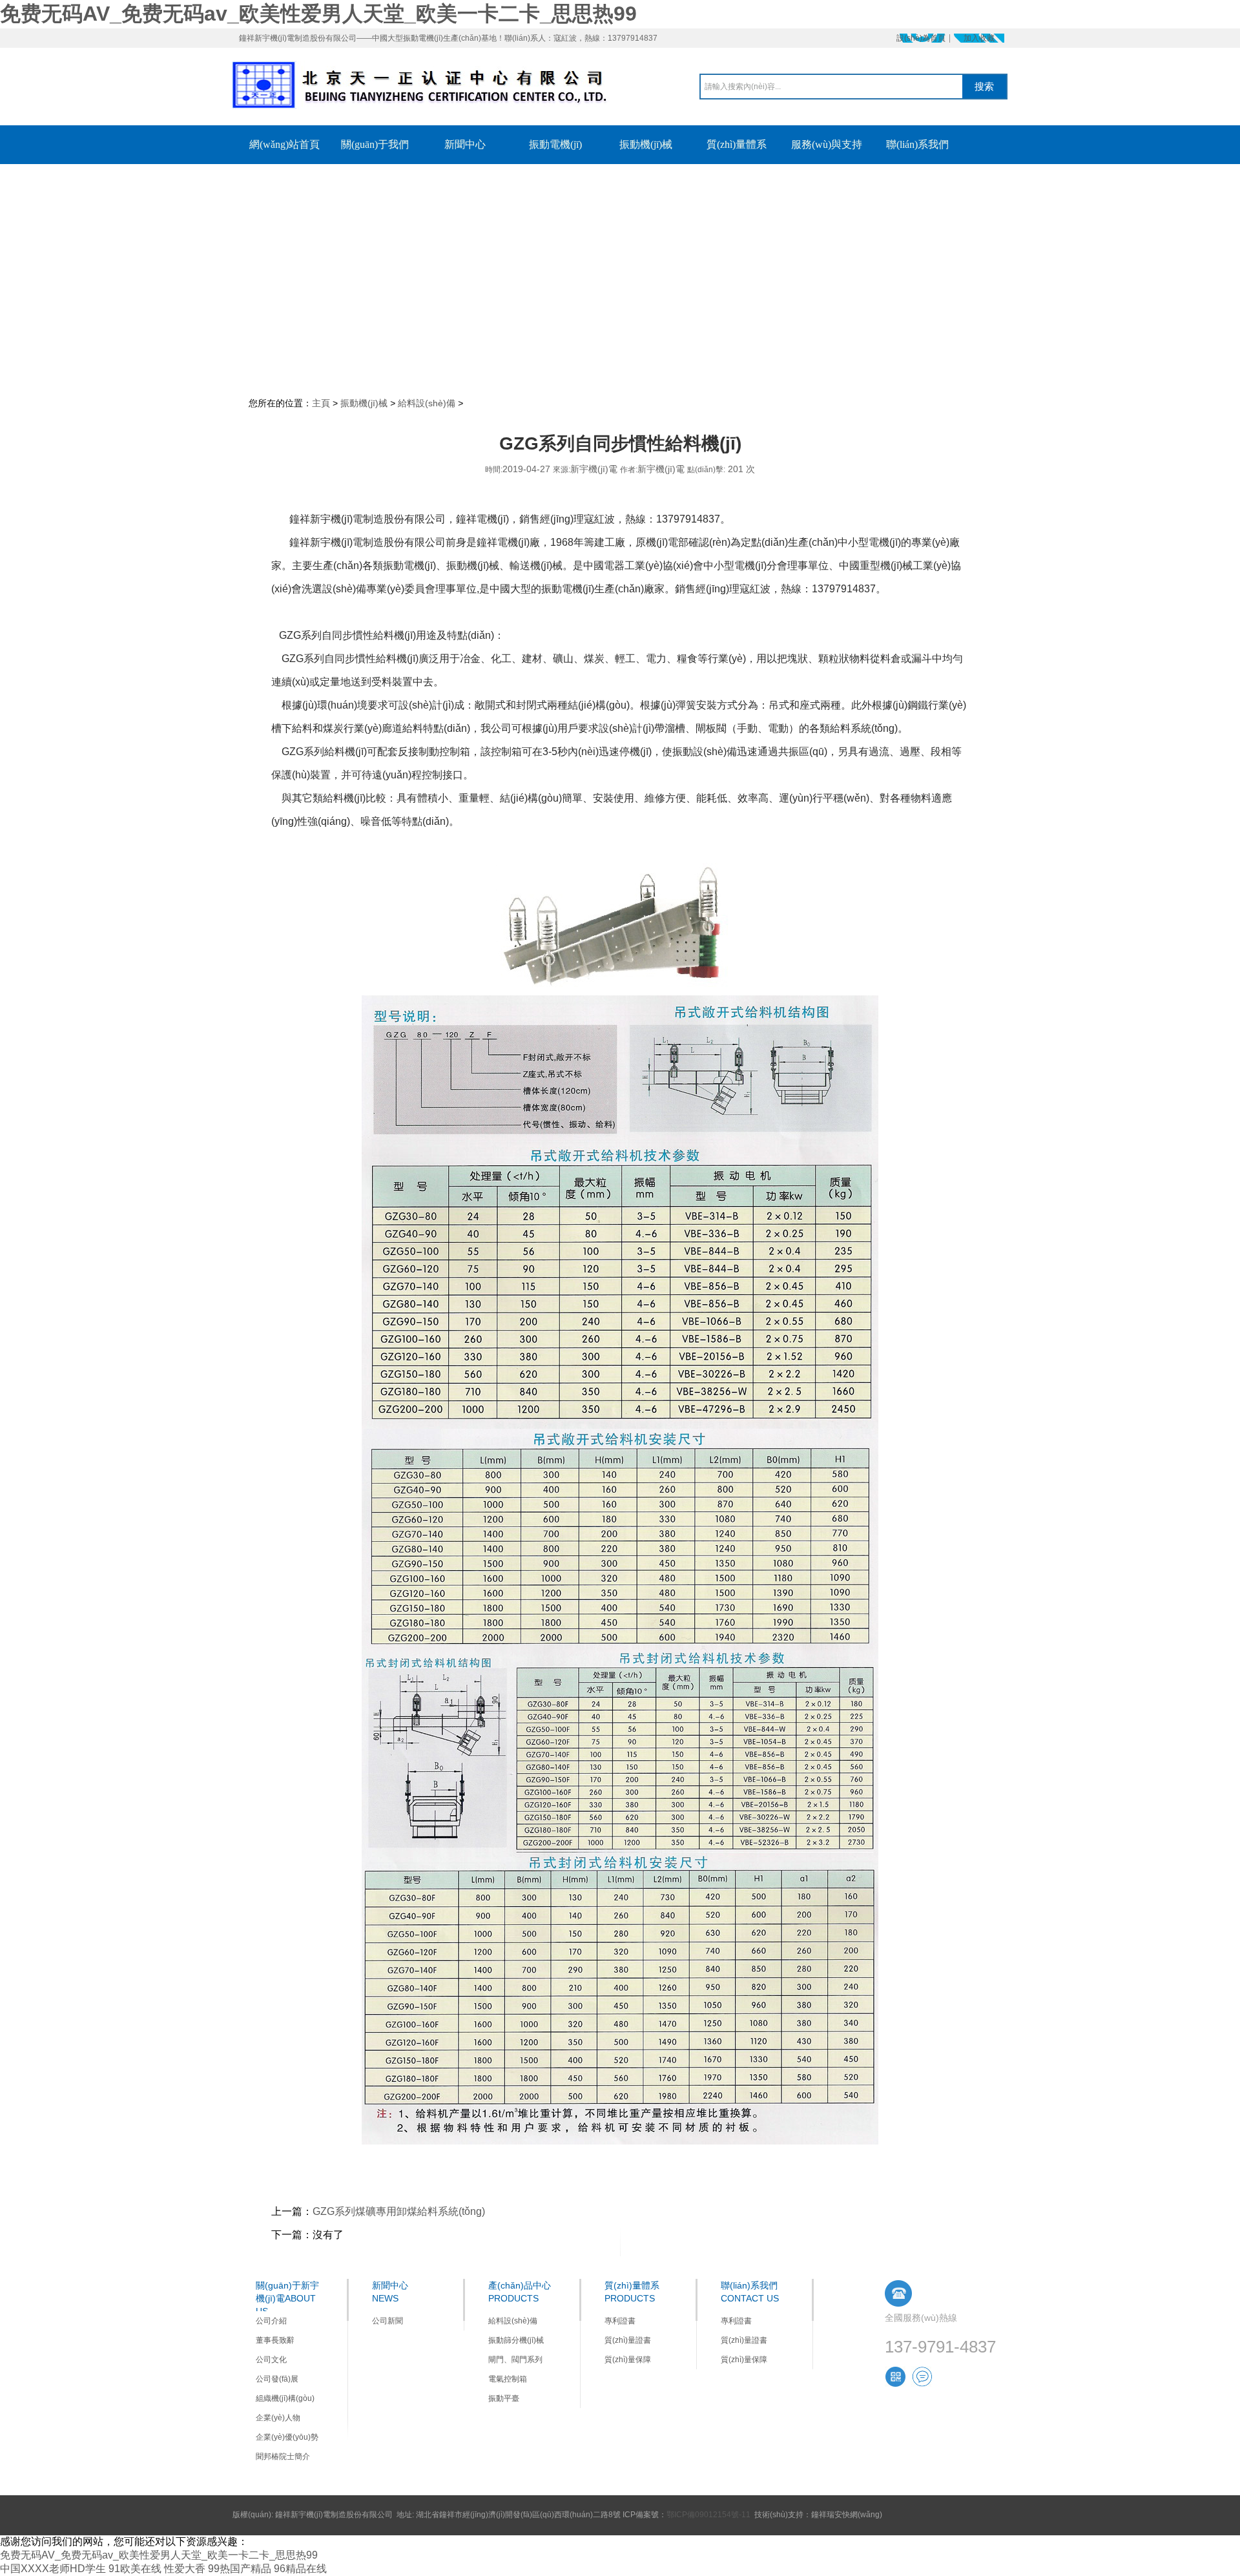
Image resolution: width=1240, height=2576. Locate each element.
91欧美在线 (135, 2569)
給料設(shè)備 (427, 403)
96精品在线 (300, 2569)
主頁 (321, 403)
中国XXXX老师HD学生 (53, 2569)
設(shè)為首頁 (921, 38)
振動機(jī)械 (364, 403)
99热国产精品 (240, 2569)
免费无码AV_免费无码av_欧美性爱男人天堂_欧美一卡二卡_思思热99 (318, 14)
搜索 (984, 86)
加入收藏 (979, 38)
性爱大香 (185, 2569)
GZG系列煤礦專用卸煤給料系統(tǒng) (399, 2211)
